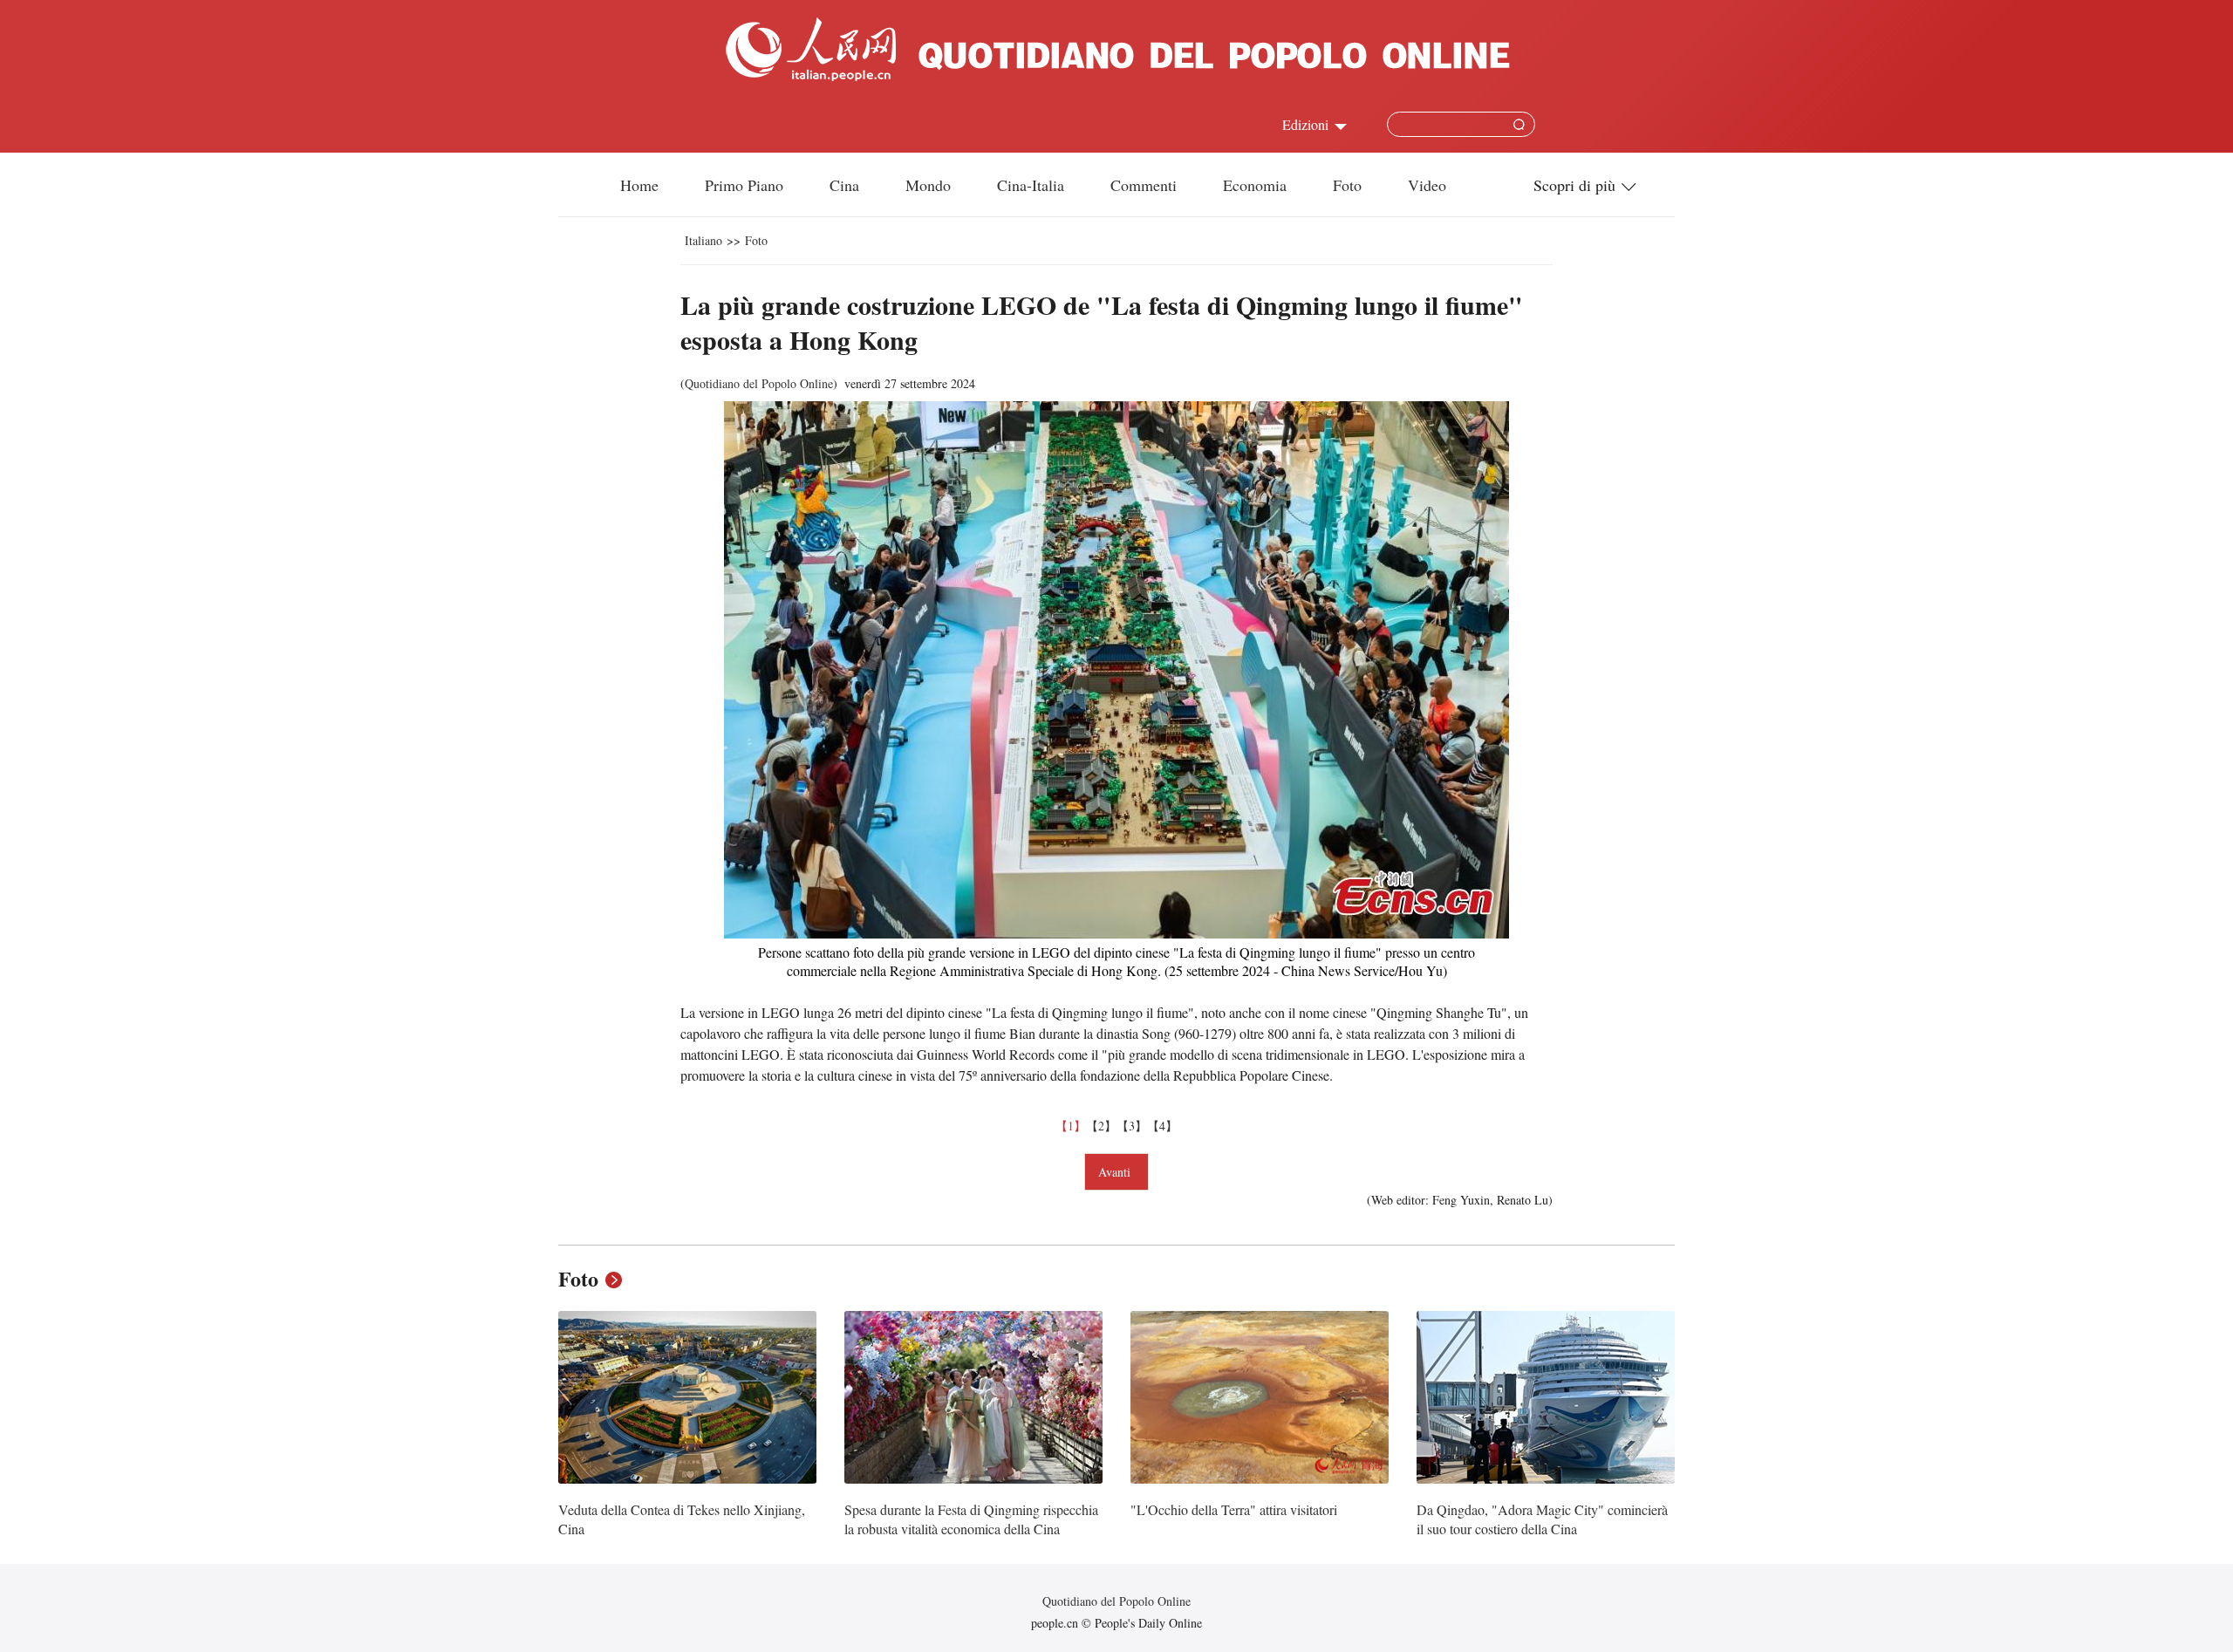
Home (639, 185)
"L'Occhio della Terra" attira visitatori (1234, 1509)
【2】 (1101, 1126)
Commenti (1144, 185)
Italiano (703, 240)
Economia (1255, 185)
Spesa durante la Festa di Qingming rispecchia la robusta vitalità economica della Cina (971, 1519)
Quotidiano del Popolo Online (759, 383)
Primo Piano (744, 185)
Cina (844, 185)
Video (1427, 185)
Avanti (1116, 1172)
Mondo (928, 185)
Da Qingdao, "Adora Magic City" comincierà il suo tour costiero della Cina (1542, 1519)
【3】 (1132, 1126)
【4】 (1162, 1126)
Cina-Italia (1031, 185)
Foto (1347, 185)
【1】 (1071, 1126)
